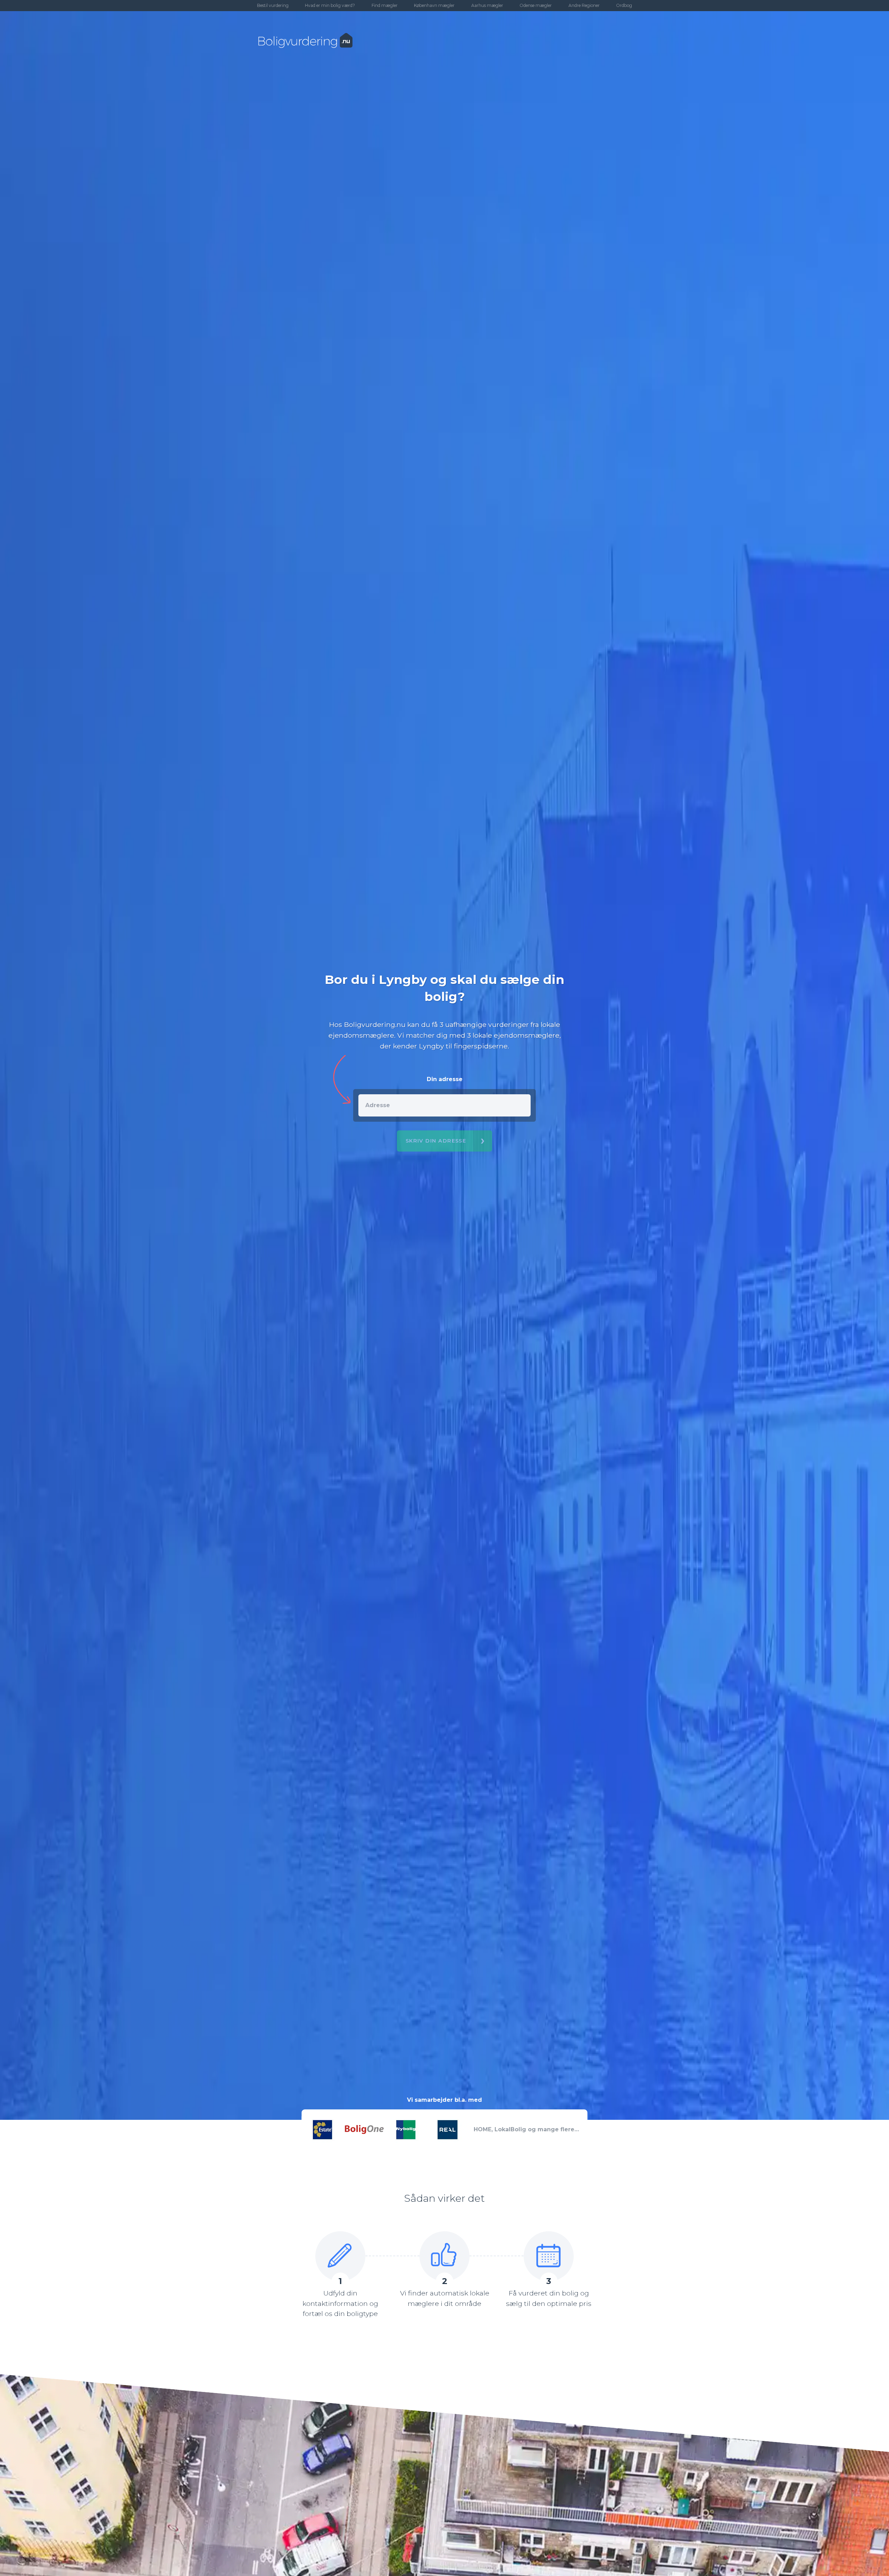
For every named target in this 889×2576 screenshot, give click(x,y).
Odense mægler (536, 5)
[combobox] (445, 1105)
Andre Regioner (584, 5)
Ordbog (624, 5)
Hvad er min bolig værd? (330, 5)
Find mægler (385, 5)
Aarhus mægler (487, 5)
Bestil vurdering (273, 5)
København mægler (434, 5)
